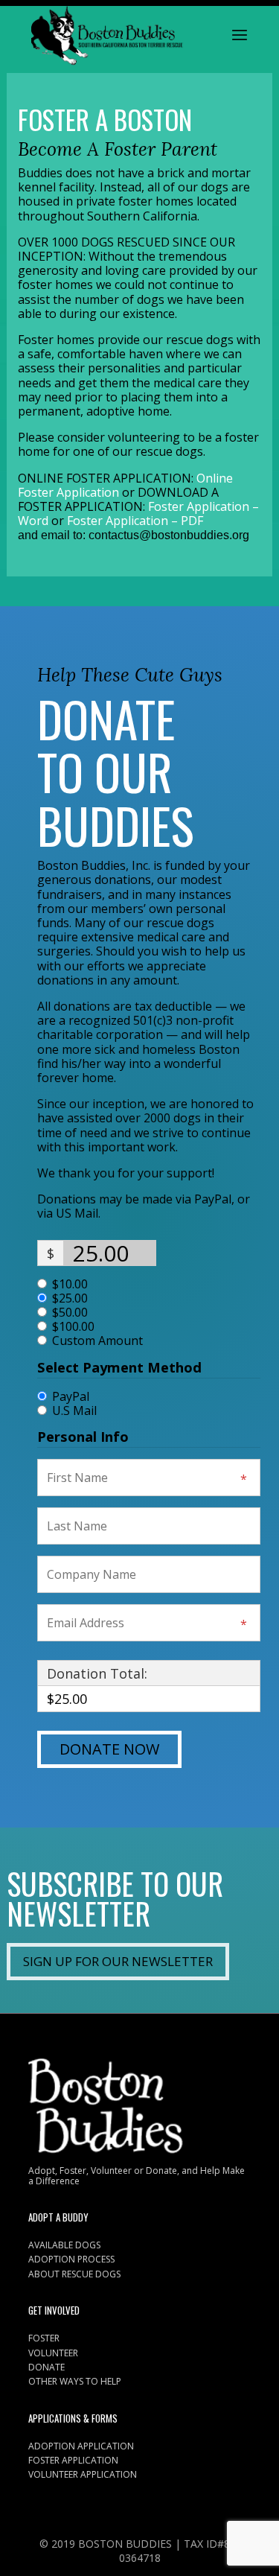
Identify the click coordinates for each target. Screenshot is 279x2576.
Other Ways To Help (75, 2381)
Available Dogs (64, 2245)
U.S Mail (74, 1411)
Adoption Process (71, 2259)
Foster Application (73, 2460)
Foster (44, 2338)
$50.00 (70, 1313)
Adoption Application (81, 2446)
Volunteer (53, 2353)
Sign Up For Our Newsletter (118, 1961)
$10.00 (70, 1284)
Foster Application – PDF (135, 521)
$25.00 (70, 1298)
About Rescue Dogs (74, 2274)
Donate (46, 2367)
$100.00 (73, 1327)
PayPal (71, 1396)
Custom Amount (97, 1341)
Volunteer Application (83, 2474)
